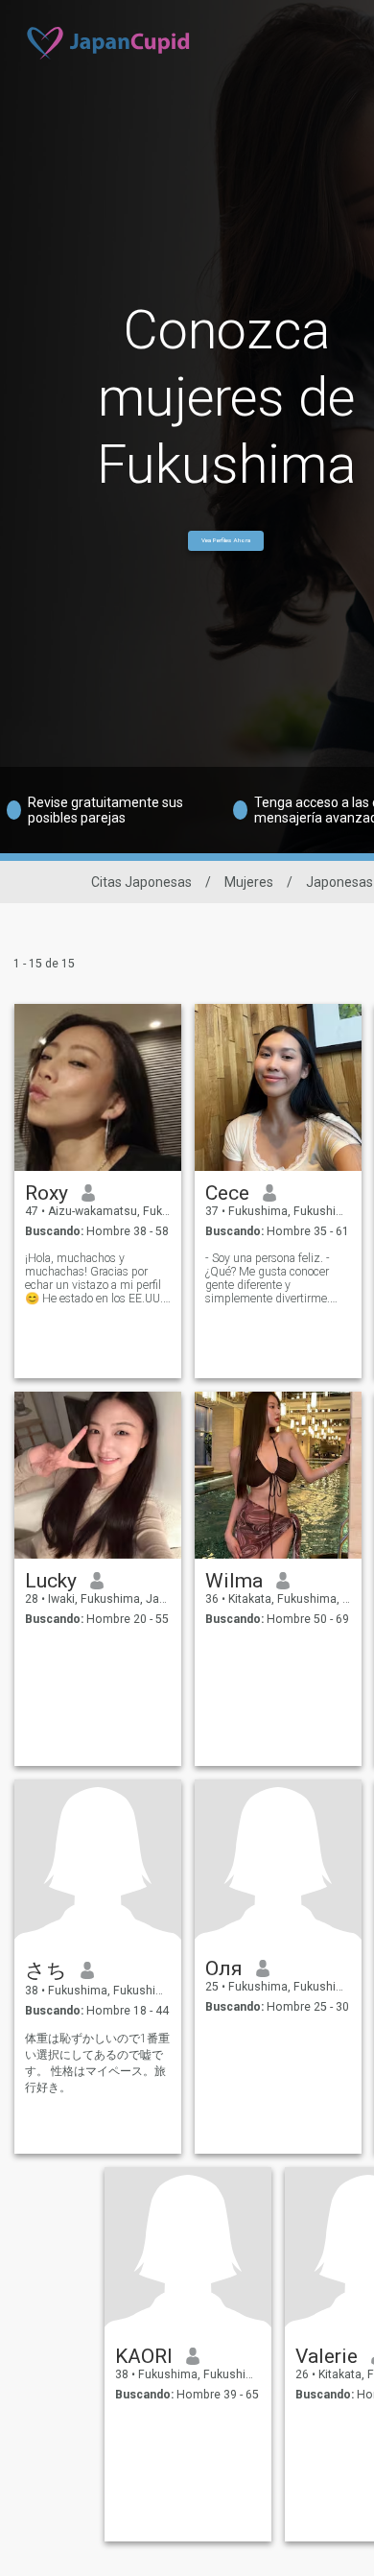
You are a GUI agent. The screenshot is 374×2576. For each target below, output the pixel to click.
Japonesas (339, 882)
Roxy (47, 1193)
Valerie (327, 2356)
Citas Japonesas (141, 882)
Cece (227, 1193)
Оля (224, 1968)
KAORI (144, 2356)
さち (46, 1970)
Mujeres (249, 882)
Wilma (234, 1581)
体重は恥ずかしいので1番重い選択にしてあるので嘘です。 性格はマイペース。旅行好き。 (97, 2063)
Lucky (51, 1581)
